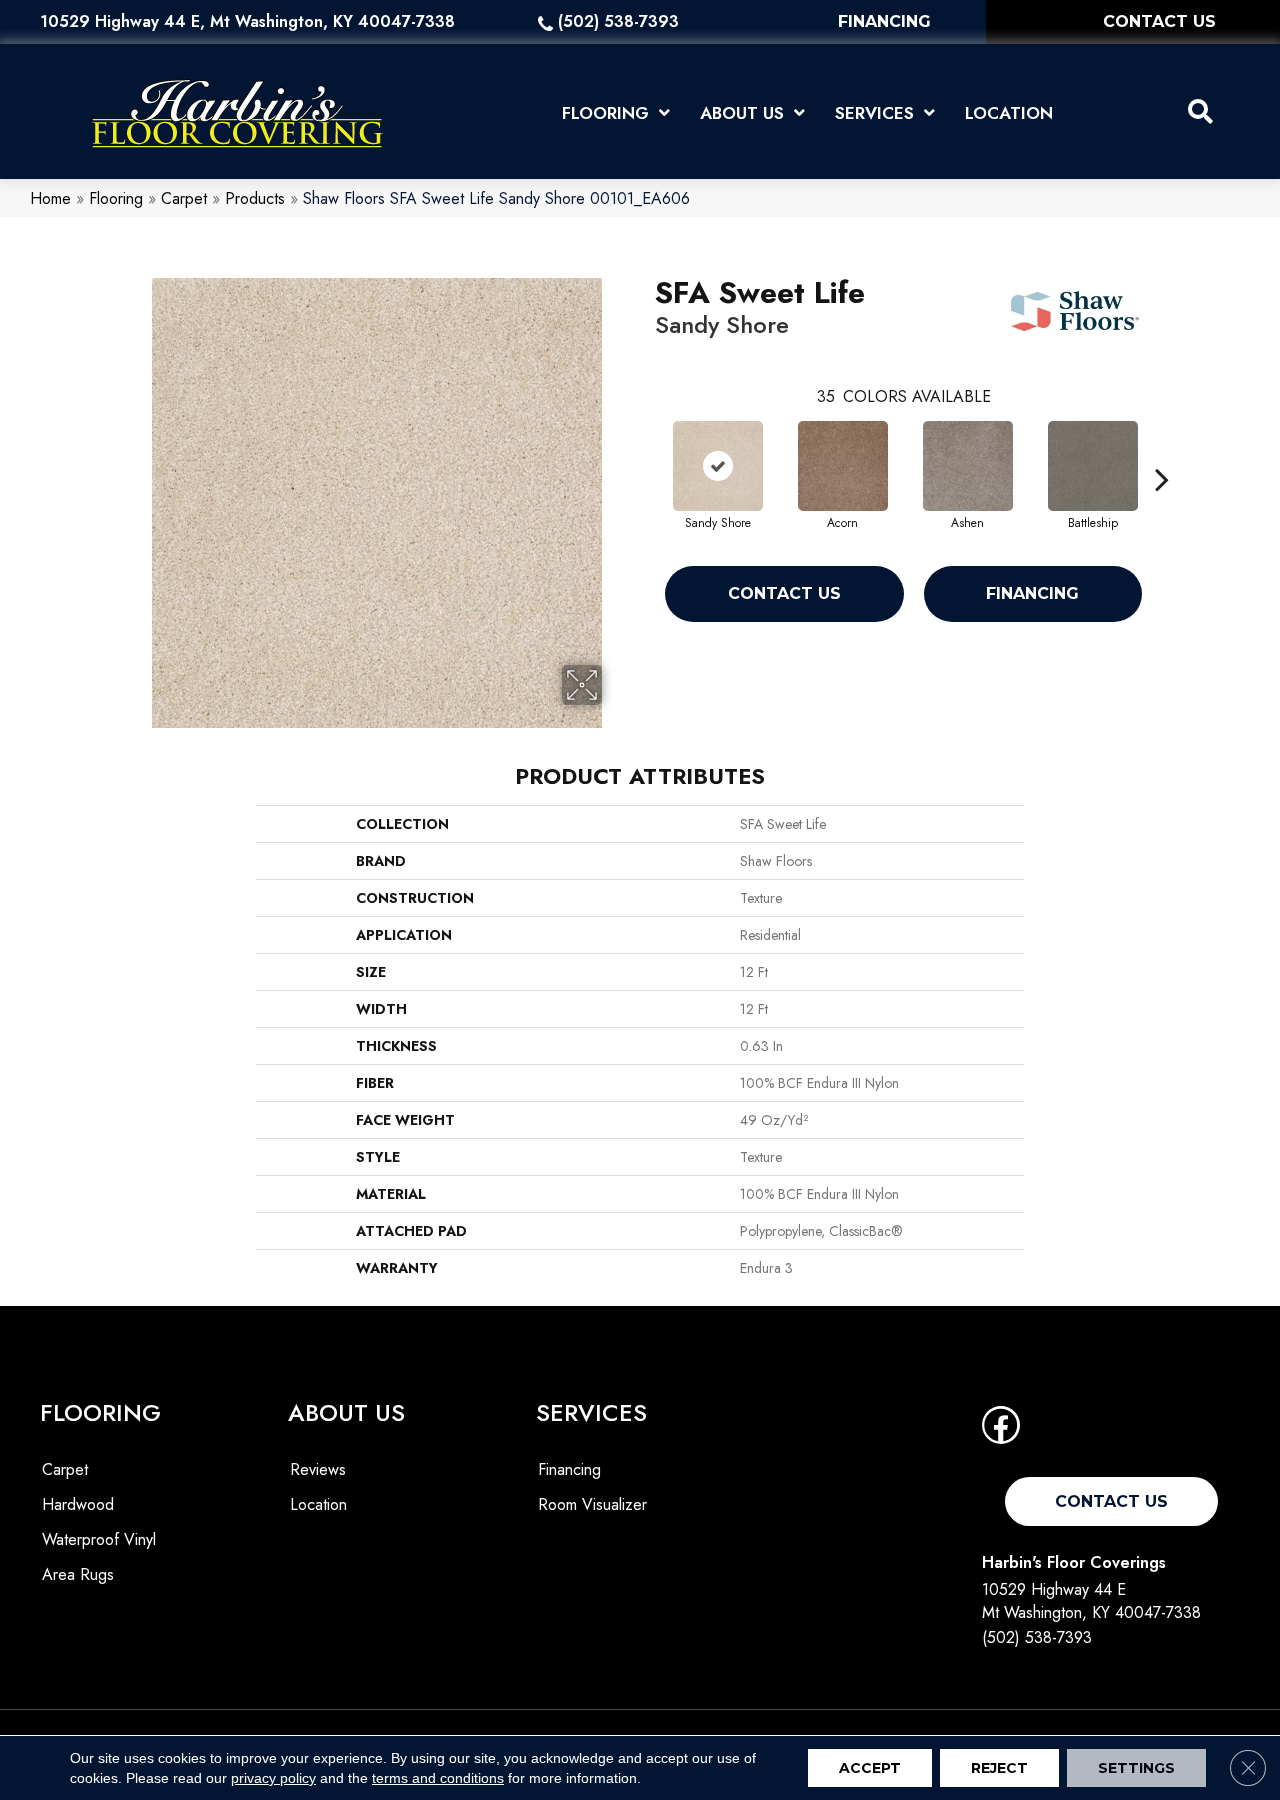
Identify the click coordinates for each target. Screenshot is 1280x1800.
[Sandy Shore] (718, 466)
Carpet (184, 198)
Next (1162, 449)
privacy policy (273, 1778)
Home (50, 198)
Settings (1136, 1768)
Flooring (116, 198)
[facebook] (1001, 1431)
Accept (870, 1768)
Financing (1032, 593)
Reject (999, 1768)
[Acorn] (843, 466)
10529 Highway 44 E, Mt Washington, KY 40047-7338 (247, 21)
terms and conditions (438, 1778)
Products (255, 198)
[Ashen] (968, 466)
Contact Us (784, 593)
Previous (645, 449)
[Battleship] (1093, 466)
